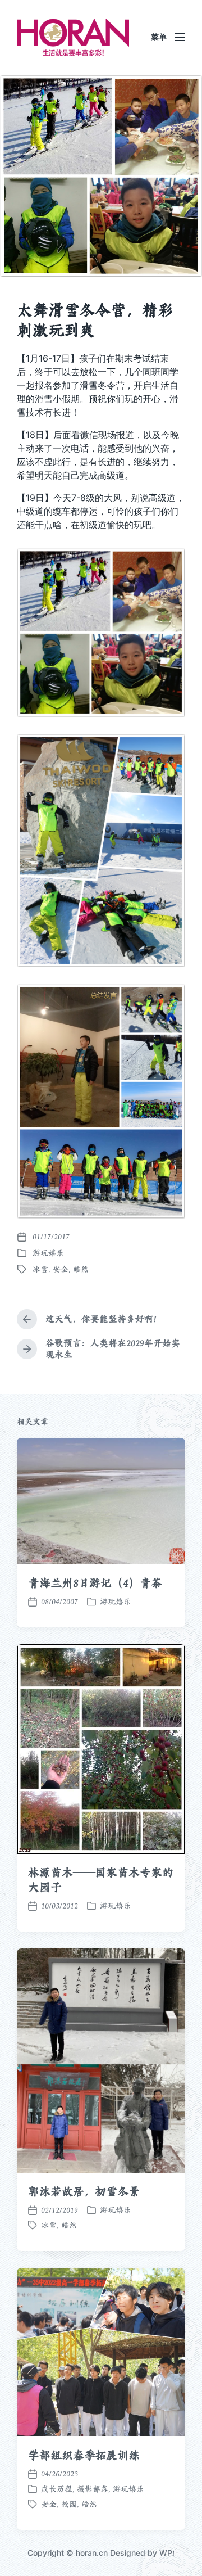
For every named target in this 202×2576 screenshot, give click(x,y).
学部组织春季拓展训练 (84, 2455)
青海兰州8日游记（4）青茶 (95, 1583)
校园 (69, 2504)
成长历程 (57, 2489)
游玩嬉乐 (48, 1253)
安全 (61, 1269)
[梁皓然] (73, 37)
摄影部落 (93, 2489)
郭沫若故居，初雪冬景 (84, 2191)
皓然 (81, 1269)
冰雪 (40, 1269)
